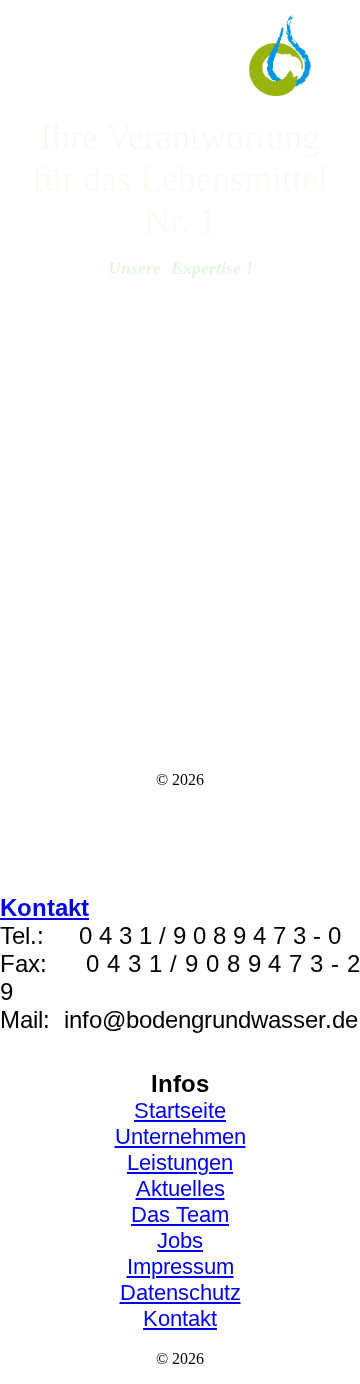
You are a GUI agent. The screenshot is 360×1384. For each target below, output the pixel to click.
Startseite (180, 1110)
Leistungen (180, 1162)
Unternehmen (180, 1136)
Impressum (180, 1266)
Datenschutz (180, 1292)
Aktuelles (180, 1188)
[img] (180, 57)
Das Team (180, 1214)
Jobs (180, 1240)
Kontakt (180, 1318)
